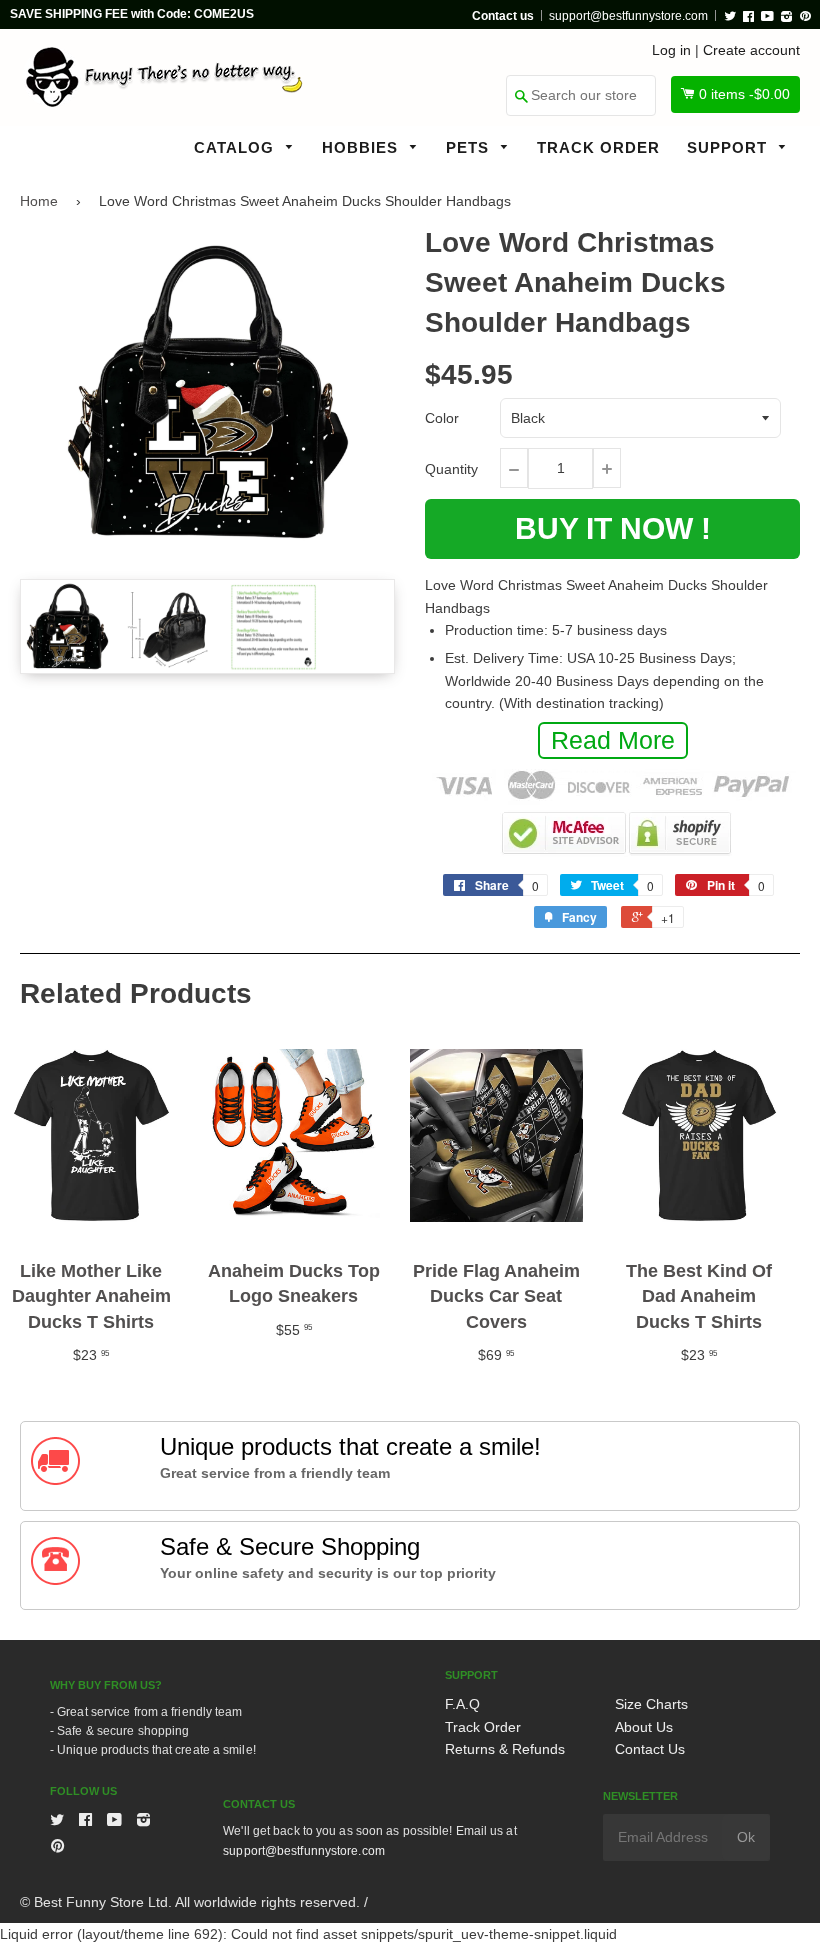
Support (729, 147)
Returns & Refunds (505, 1749)
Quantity (451, 469)
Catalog (236, 147)
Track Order (598, 147)
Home (39, 201)
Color (442, 418)
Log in (671, 50)
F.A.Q (462, 1704)
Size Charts (651, 1704)
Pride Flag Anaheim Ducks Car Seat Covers (496, 1296)
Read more (613, 740)
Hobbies (362, 147)
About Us (644, 1727)
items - (744, 94)
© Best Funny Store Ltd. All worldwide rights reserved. (190, 1902)
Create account (751, 50)
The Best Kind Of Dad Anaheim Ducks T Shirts (699, 1296)
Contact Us (650, 1749)
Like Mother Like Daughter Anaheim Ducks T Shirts (91, 1296)
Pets (470, 147)
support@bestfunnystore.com (628, 16)
